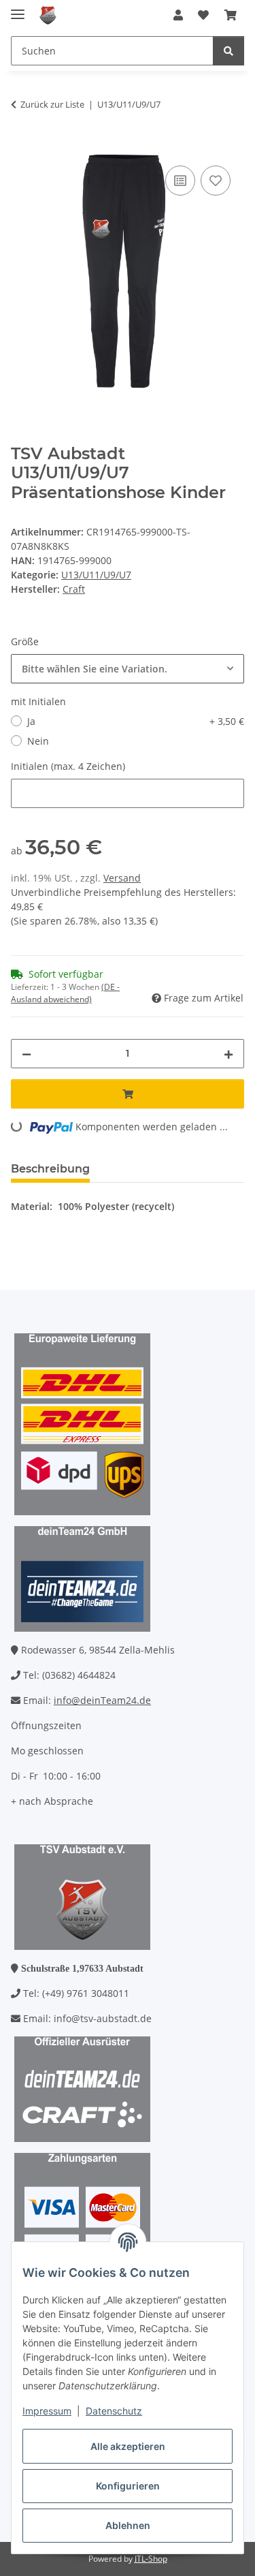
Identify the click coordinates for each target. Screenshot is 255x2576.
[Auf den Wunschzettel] (216, 181)
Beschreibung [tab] (50, 1169)
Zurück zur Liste (52, 104)
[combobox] (128, 669)
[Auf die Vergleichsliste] (180, 181)
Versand (122, 878)
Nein (38, 741)
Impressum (47, 2411)
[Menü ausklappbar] (18, 9)
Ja (136, 721)
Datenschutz (114, 2411)
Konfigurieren (128, 2486)
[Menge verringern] (27, 1054)
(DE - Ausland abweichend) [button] (65, 993)
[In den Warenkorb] (22, 147)
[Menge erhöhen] (228, 1054)
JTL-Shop (151, 2559)
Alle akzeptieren (128, 2446)
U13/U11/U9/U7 (96, 575)
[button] (178, 15)
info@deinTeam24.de (102, 1700)
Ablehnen (128, 2525)
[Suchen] (228, 51)
